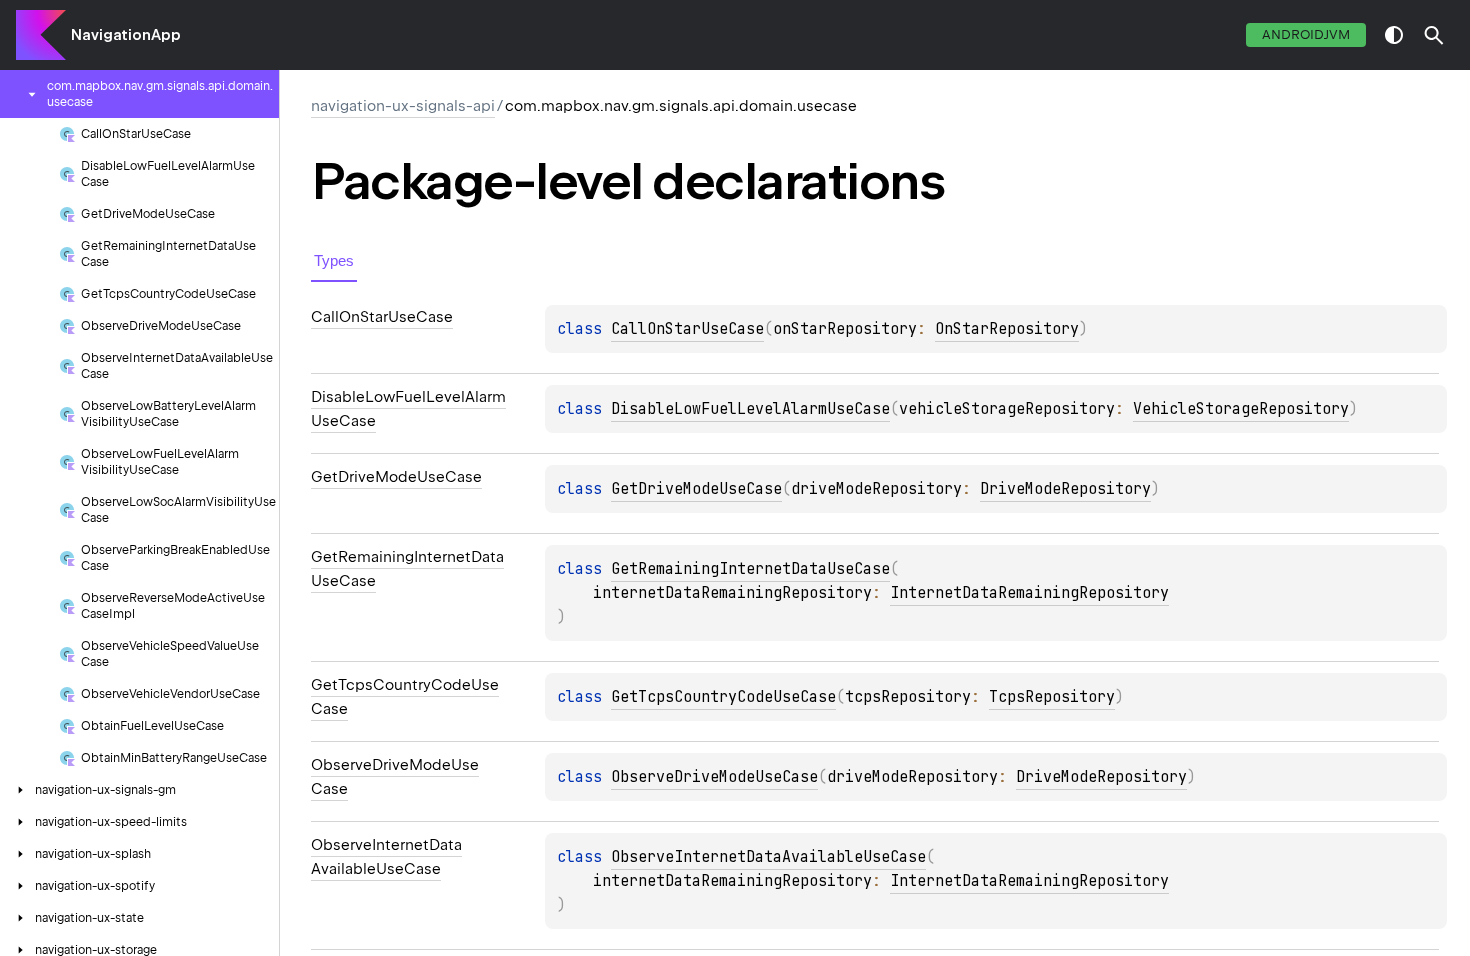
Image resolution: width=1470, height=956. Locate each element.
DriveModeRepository (1065, 489)
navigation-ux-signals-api (403, 106)
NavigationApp (126, 35)
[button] (1434, 35)
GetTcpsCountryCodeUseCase (723, 697)
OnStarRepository (1007, 329)
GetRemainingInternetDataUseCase (750, 569)
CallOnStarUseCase (687, 329)
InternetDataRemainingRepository (1029, 593)
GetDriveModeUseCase (696, 489)
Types (334, 260)
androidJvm (1306, 34)
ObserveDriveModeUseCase (714, 777)
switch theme (1394, 35)
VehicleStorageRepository (1241, 409)
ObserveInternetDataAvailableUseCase (768, 857)
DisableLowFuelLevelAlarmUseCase (750, 409)
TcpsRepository (1052, 697)
